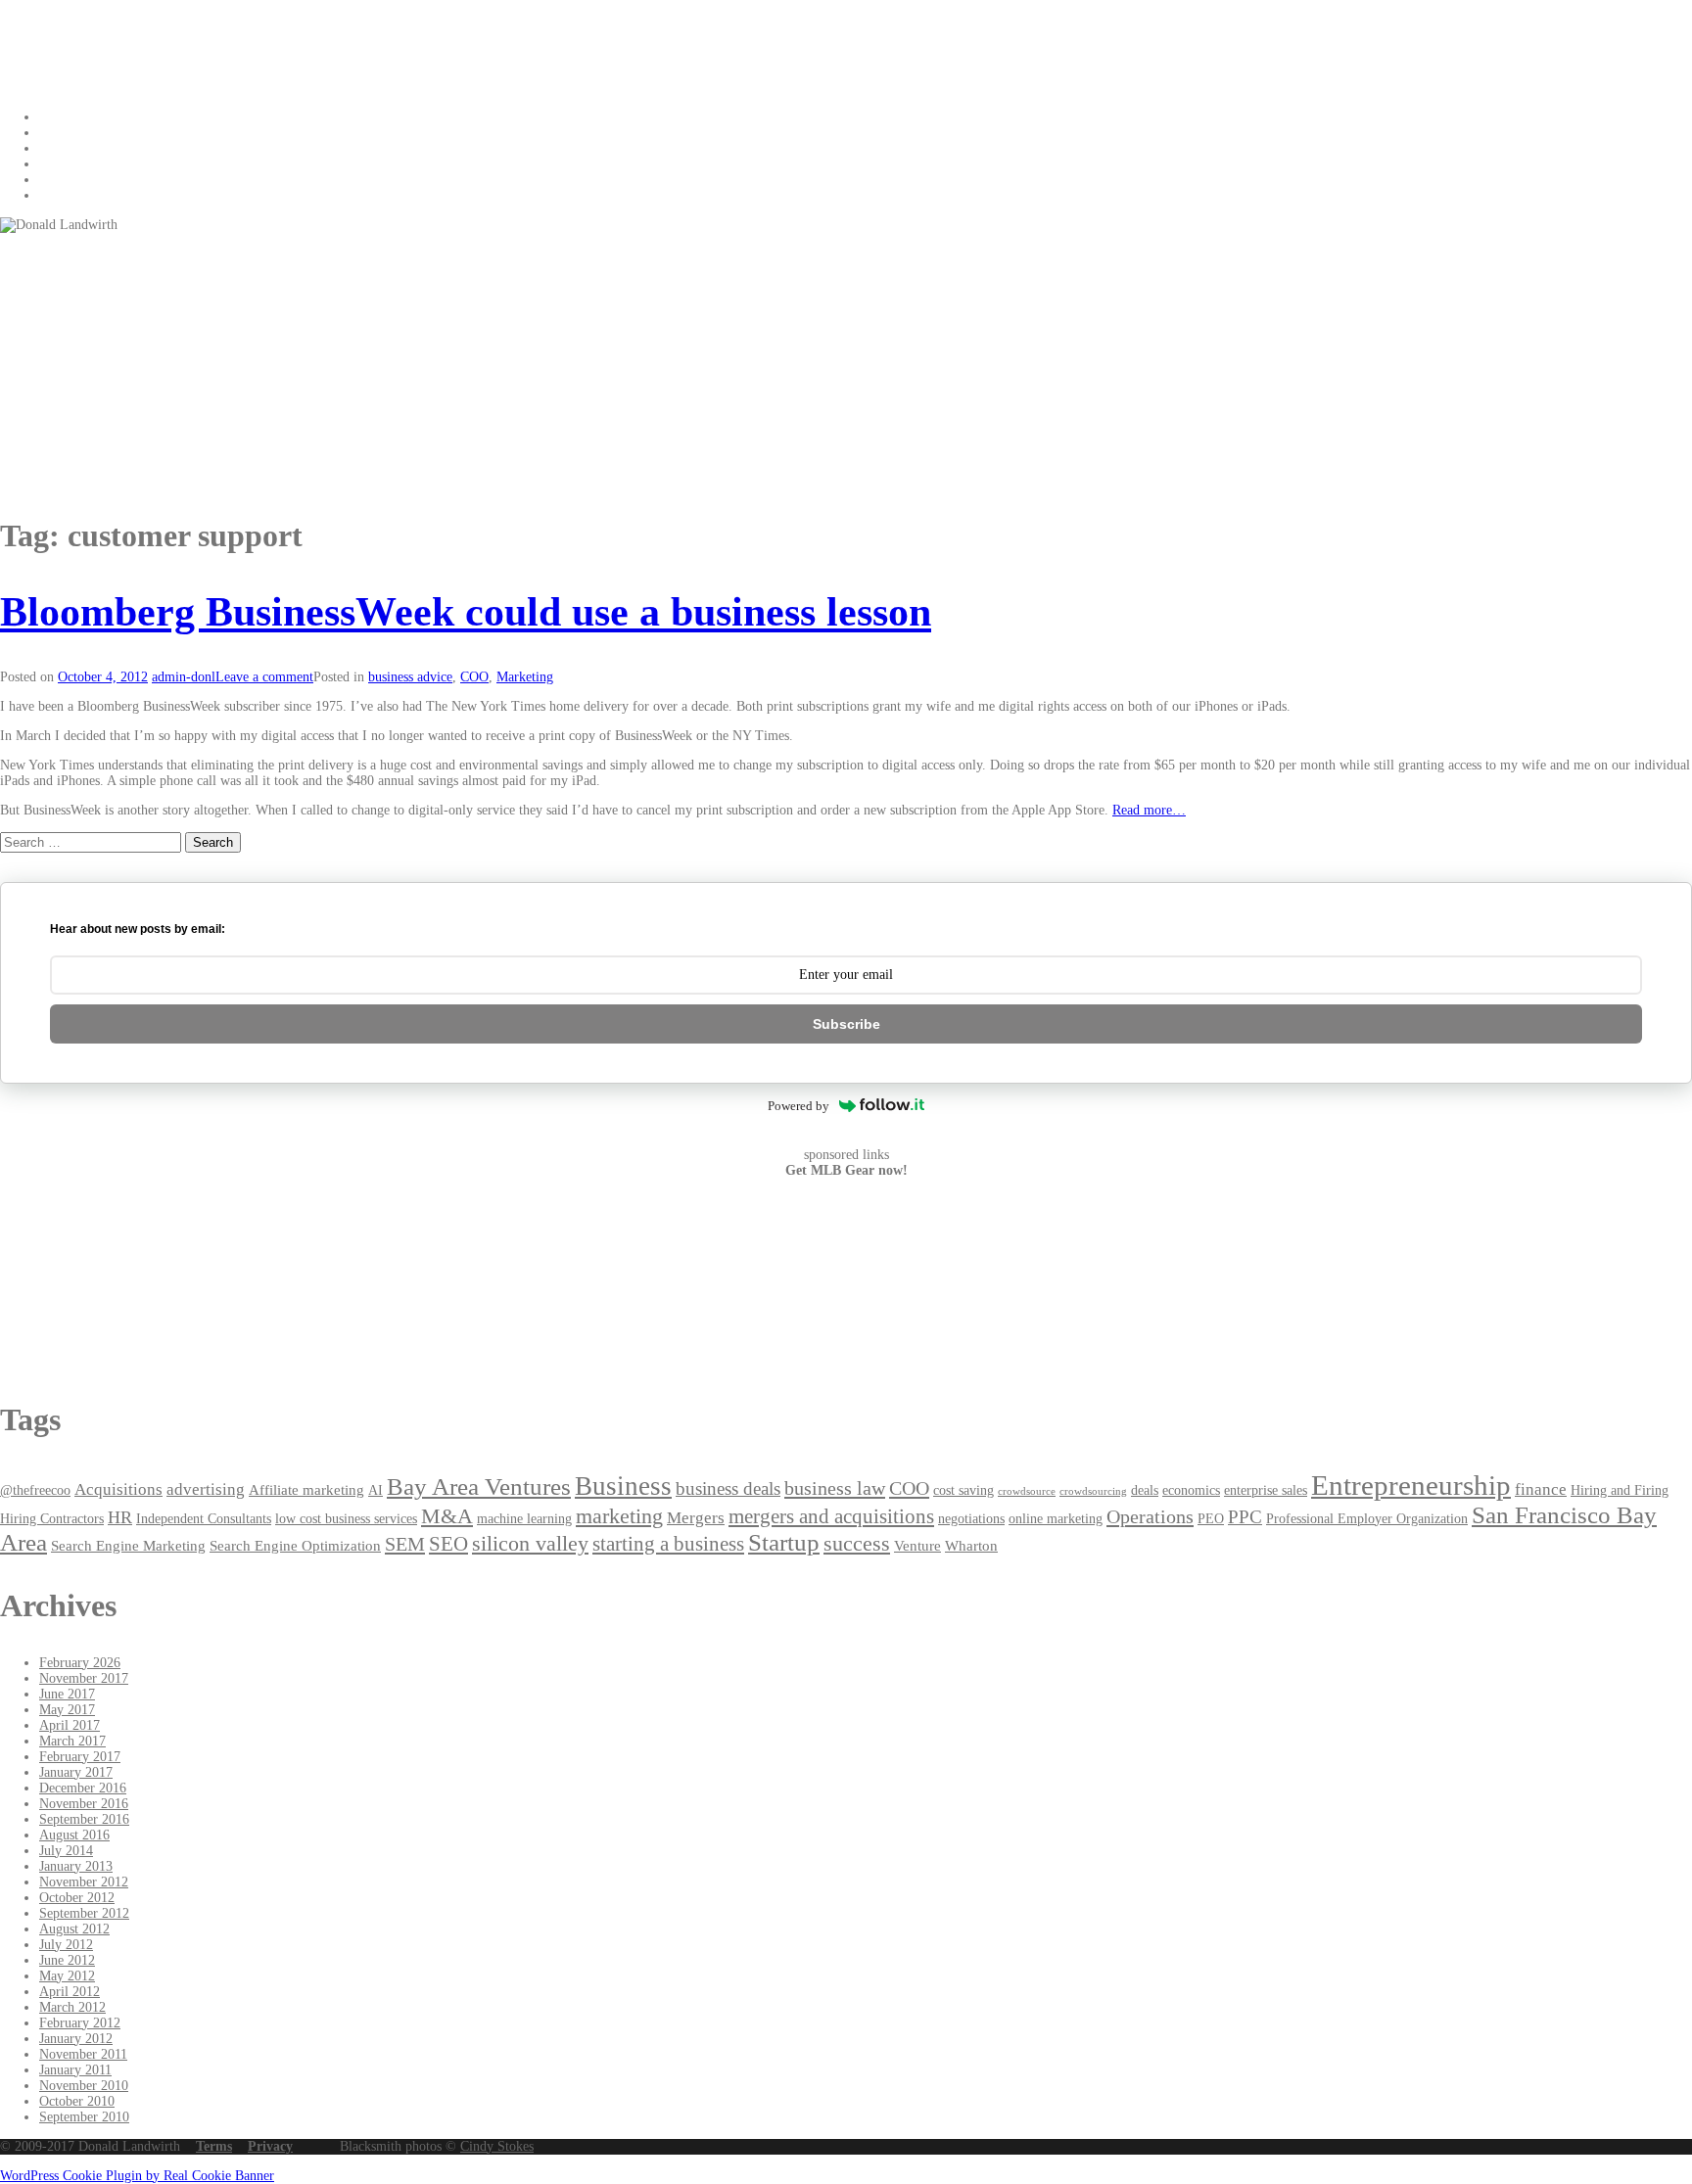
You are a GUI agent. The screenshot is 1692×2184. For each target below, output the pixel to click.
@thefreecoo (35, 1490)
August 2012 (74, 1929)
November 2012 (84, 1882)
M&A (447, 1516)
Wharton (971, 1545)
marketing (619, 1516)
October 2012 (77, 1898)
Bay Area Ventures (479, 1487)
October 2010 (77, 2101)
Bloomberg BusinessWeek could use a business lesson (466, 612)
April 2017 (70, 1725)
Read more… (1149, 810)
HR (120, 1517)
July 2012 (66, 1945)
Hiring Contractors (52, 1519)
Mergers (696, 1518)
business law (835, 1488)
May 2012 (67, 1976)
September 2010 (84, 2117)
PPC (1245, 1517)
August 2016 (74, 1835)
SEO (448, 1544)
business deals (728, 1488)
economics (1191, 1490)
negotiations (971, 1519)
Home (56, 117)
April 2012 (70, 1992)
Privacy (270, 2146)
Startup (784, 1542)
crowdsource (1027, 1491)
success (857, 1543)
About (56, 180)
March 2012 (72, 2007)
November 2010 (84, 2086)
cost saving (963, 1490)
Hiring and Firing (1620, 1490)
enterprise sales (1266, 1490)
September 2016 (84, 1819)
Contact (60, 164)
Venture (917, 1545)
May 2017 (67, 1710)
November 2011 (83, 2054)
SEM (405, 1544)
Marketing (525, 677)
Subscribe (846, 1024)
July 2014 (66, 1851)
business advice (410, 677)
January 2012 (76, 2039)
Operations (1150, 1516)
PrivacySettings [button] (82, 195)
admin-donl (184, 677)
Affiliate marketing (306, 1489)
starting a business (668, 1544)
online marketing (1056, 1519)
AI (376, 1490)
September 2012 (84, 1913)
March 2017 (72, 1741)
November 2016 (84, 1804)
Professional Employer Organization (1367, 1519)
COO (474, 677)
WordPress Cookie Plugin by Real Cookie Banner (137, 2176)
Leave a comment (264, 677)
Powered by (799, 1106)
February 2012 (80, 2023)
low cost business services (346, 1519)
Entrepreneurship (1411, 1485)
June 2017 (67, 1694)
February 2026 (80, 1663)
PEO (1211, 1519)
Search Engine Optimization (295, 1545)
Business (623, 1486)
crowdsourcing (1093, 1491)
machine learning (524, 1519)
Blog (52, 133)
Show (55, 148)
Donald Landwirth (125, 38)
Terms (214, 2146)
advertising (206, 1489)
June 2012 (67, 1960)
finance (1541, 1489)
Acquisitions (118, 1489)
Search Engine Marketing (128, 1545)
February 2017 (80, 1757)
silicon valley (530, 1544)
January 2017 (76, 1772)
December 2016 (83, 1788)
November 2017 (84, 1678)
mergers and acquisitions (831, 1516)
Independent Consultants (204, 1519)
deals (1145, 1490)
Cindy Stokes (497, 2146)
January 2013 (76, 1866)
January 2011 (75, 2070)
